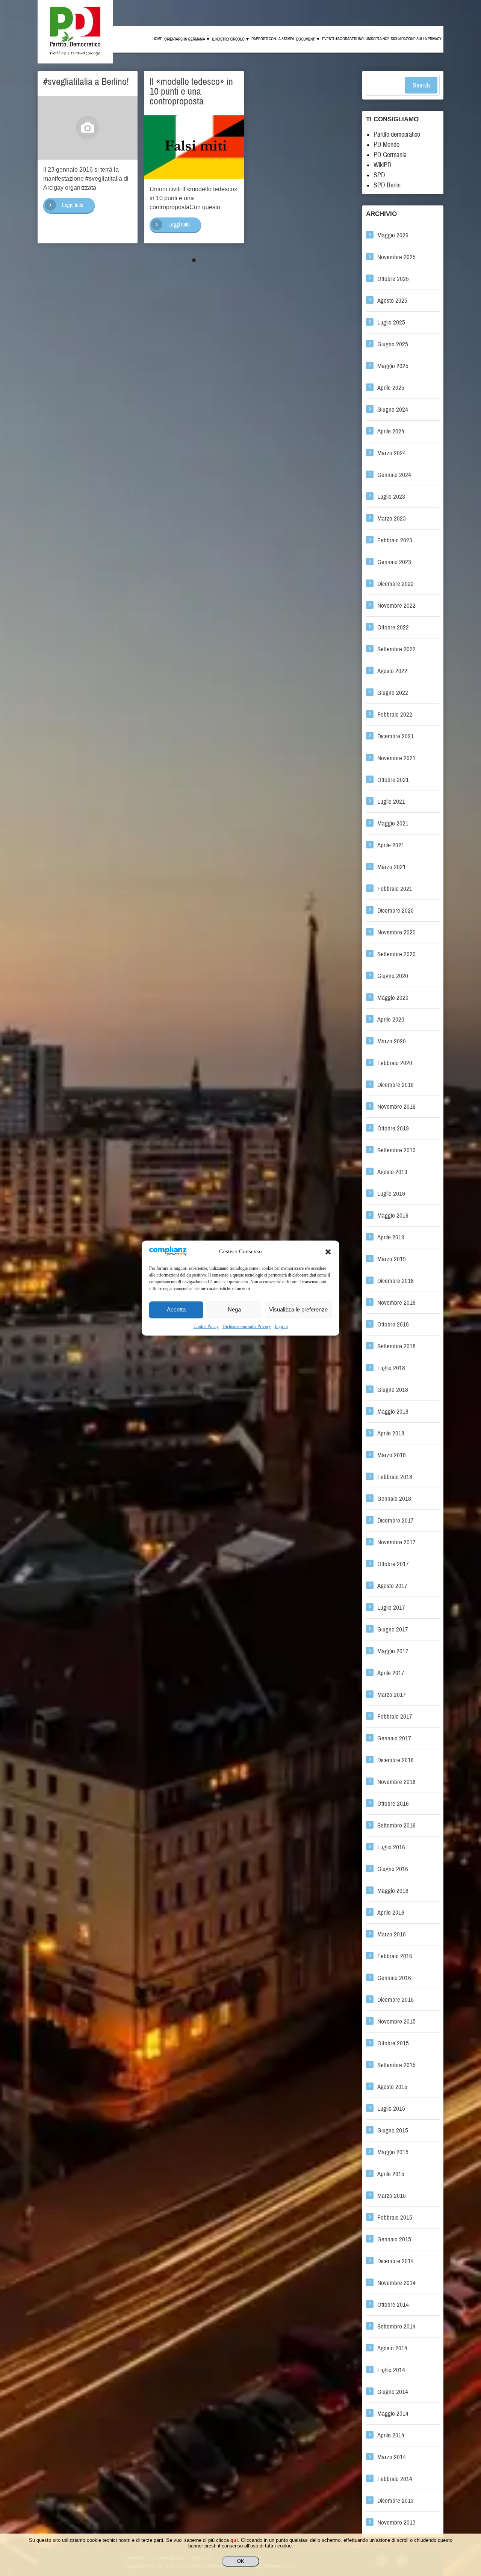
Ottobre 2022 (393, 627)
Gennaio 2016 (394, 1978)
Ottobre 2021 (393, 780)
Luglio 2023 (391, 497)
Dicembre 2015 (396, 2000)
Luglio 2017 (391, 1608)
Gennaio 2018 (394, 1499)
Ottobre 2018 (393, 1324)
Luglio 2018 (391, 1368)
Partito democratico (397, 134)
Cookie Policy (206, 1326)
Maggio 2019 (393, 1216)
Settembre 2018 (396, 1346)
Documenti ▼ (308, 39)
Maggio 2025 (393, 366)
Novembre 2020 (396, 932)
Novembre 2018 (396, 1303)
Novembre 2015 (396, 2021)
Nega (234, 1310)
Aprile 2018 (391, 1433)
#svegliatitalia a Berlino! (86, 81)
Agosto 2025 (392, 301)
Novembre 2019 (396, 1107)
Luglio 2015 (391, 2109)
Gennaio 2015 (394, 2239)
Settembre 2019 (396, 1150)
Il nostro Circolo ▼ (231, 39)
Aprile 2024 (391, 431)
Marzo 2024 (392, 453)
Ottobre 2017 (393, 1564)
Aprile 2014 (391, 2435)
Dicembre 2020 (396, 911)
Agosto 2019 (392, 1172)
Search (421, 85)
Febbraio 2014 (395, 2479)
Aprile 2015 (391, 2174)
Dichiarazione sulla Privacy (247, 1326)
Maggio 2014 (393, 2414)
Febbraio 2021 (395, 889)
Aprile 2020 (391, 1019)
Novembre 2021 (396, 758)
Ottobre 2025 (393, 279)
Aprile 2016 (391, 1913)
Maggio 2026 (393, 235)
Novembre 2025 (396, 257)
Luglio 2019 (391, 1194)
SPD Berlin (387, 185)
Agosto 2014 (392, 2348)
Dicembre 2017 (396, 1520)
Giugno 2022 (393, 693)
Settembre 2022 (396, 649)
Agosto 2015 (392, 2087)
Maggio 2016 (393, 1891)
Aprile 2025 (391, 388)
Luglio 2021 (391, 802)
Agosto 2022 (392, 671)
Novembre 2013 (396, 2522)
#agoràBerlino (350, 39)
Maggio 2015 (393, 2152)
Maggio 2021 (393, 823)
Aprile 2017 (391, 1673)
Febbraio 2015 (395, 2218)
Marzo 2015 (392, 2196)
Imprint (281, 1326)
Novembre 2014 (396, 2283)
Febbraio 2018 (395, 1477)
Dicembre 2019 (396, 1085)
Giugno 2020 (393, 976)
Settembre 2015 (396, 2065)
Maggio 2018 (393, 1412)
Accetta (176, 1310)
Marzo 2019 (392, 1259)
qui (234, 2540)
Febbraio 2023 (395, 540)
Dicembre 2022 (396, 584)
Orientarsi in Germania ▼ (187, 39)
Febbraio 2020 (395, 1063)
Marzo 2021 (392, 867)
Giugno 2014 (393, 2392)
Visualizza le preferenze (298, 1310)
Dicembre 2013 (396, 2501)
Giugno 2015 (393, 2130)
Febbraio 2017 (395, 1717)
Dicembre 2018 (396, 1281)
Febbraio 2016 (395, 1956)
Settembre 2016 (396, 1825)
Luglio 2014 (391, 2370)
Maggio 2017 (393, 1651)
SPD (379, 175)
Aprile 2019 (391, 1237)
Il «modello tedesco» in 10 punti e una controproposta (191, 91)
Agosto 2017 (392, 1586)
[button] (328, 1252)
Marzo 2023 (392, 518)
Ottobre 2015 (393, 2043)
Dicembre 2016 (396, 1760)
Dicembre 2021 (396, 736)
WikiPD (383, 165)
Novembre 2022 (396, 606)
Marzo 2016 (392, 1934)
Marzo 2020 (392, 1041)
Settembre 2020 (396, 954)
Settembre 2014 (396, 2326)
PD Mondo (386, 145)
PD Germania (390, 155)
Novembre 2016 (396, 1782)
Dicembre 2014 (396, 2261)
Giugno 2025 (393, 344)
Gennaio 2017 (394, 1738)
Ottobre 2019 (393, 1128)
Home (157, 39)
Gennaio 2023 (394, 562)
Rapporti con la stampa (273, 39)
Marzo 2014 (392, 2457)
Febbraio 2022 (395, 715)
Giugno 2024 (393, 410)
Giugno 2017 (393, 1629)
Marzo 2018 (392, 1455)
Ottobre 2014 (393, 2305)
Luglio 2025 (391, 322)
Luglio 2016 (391, 1847)
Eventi (328, 39)
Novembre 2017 (396, 1542)
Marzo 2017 (392, 1695)
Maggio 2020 (393, 998)
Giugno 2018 (393, 1390)
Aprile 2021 (391, 845)
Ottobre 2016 (393, 1804)
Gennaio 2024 (394, 475)
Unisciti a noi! (377, 39)
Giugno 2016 (393, 1869)
